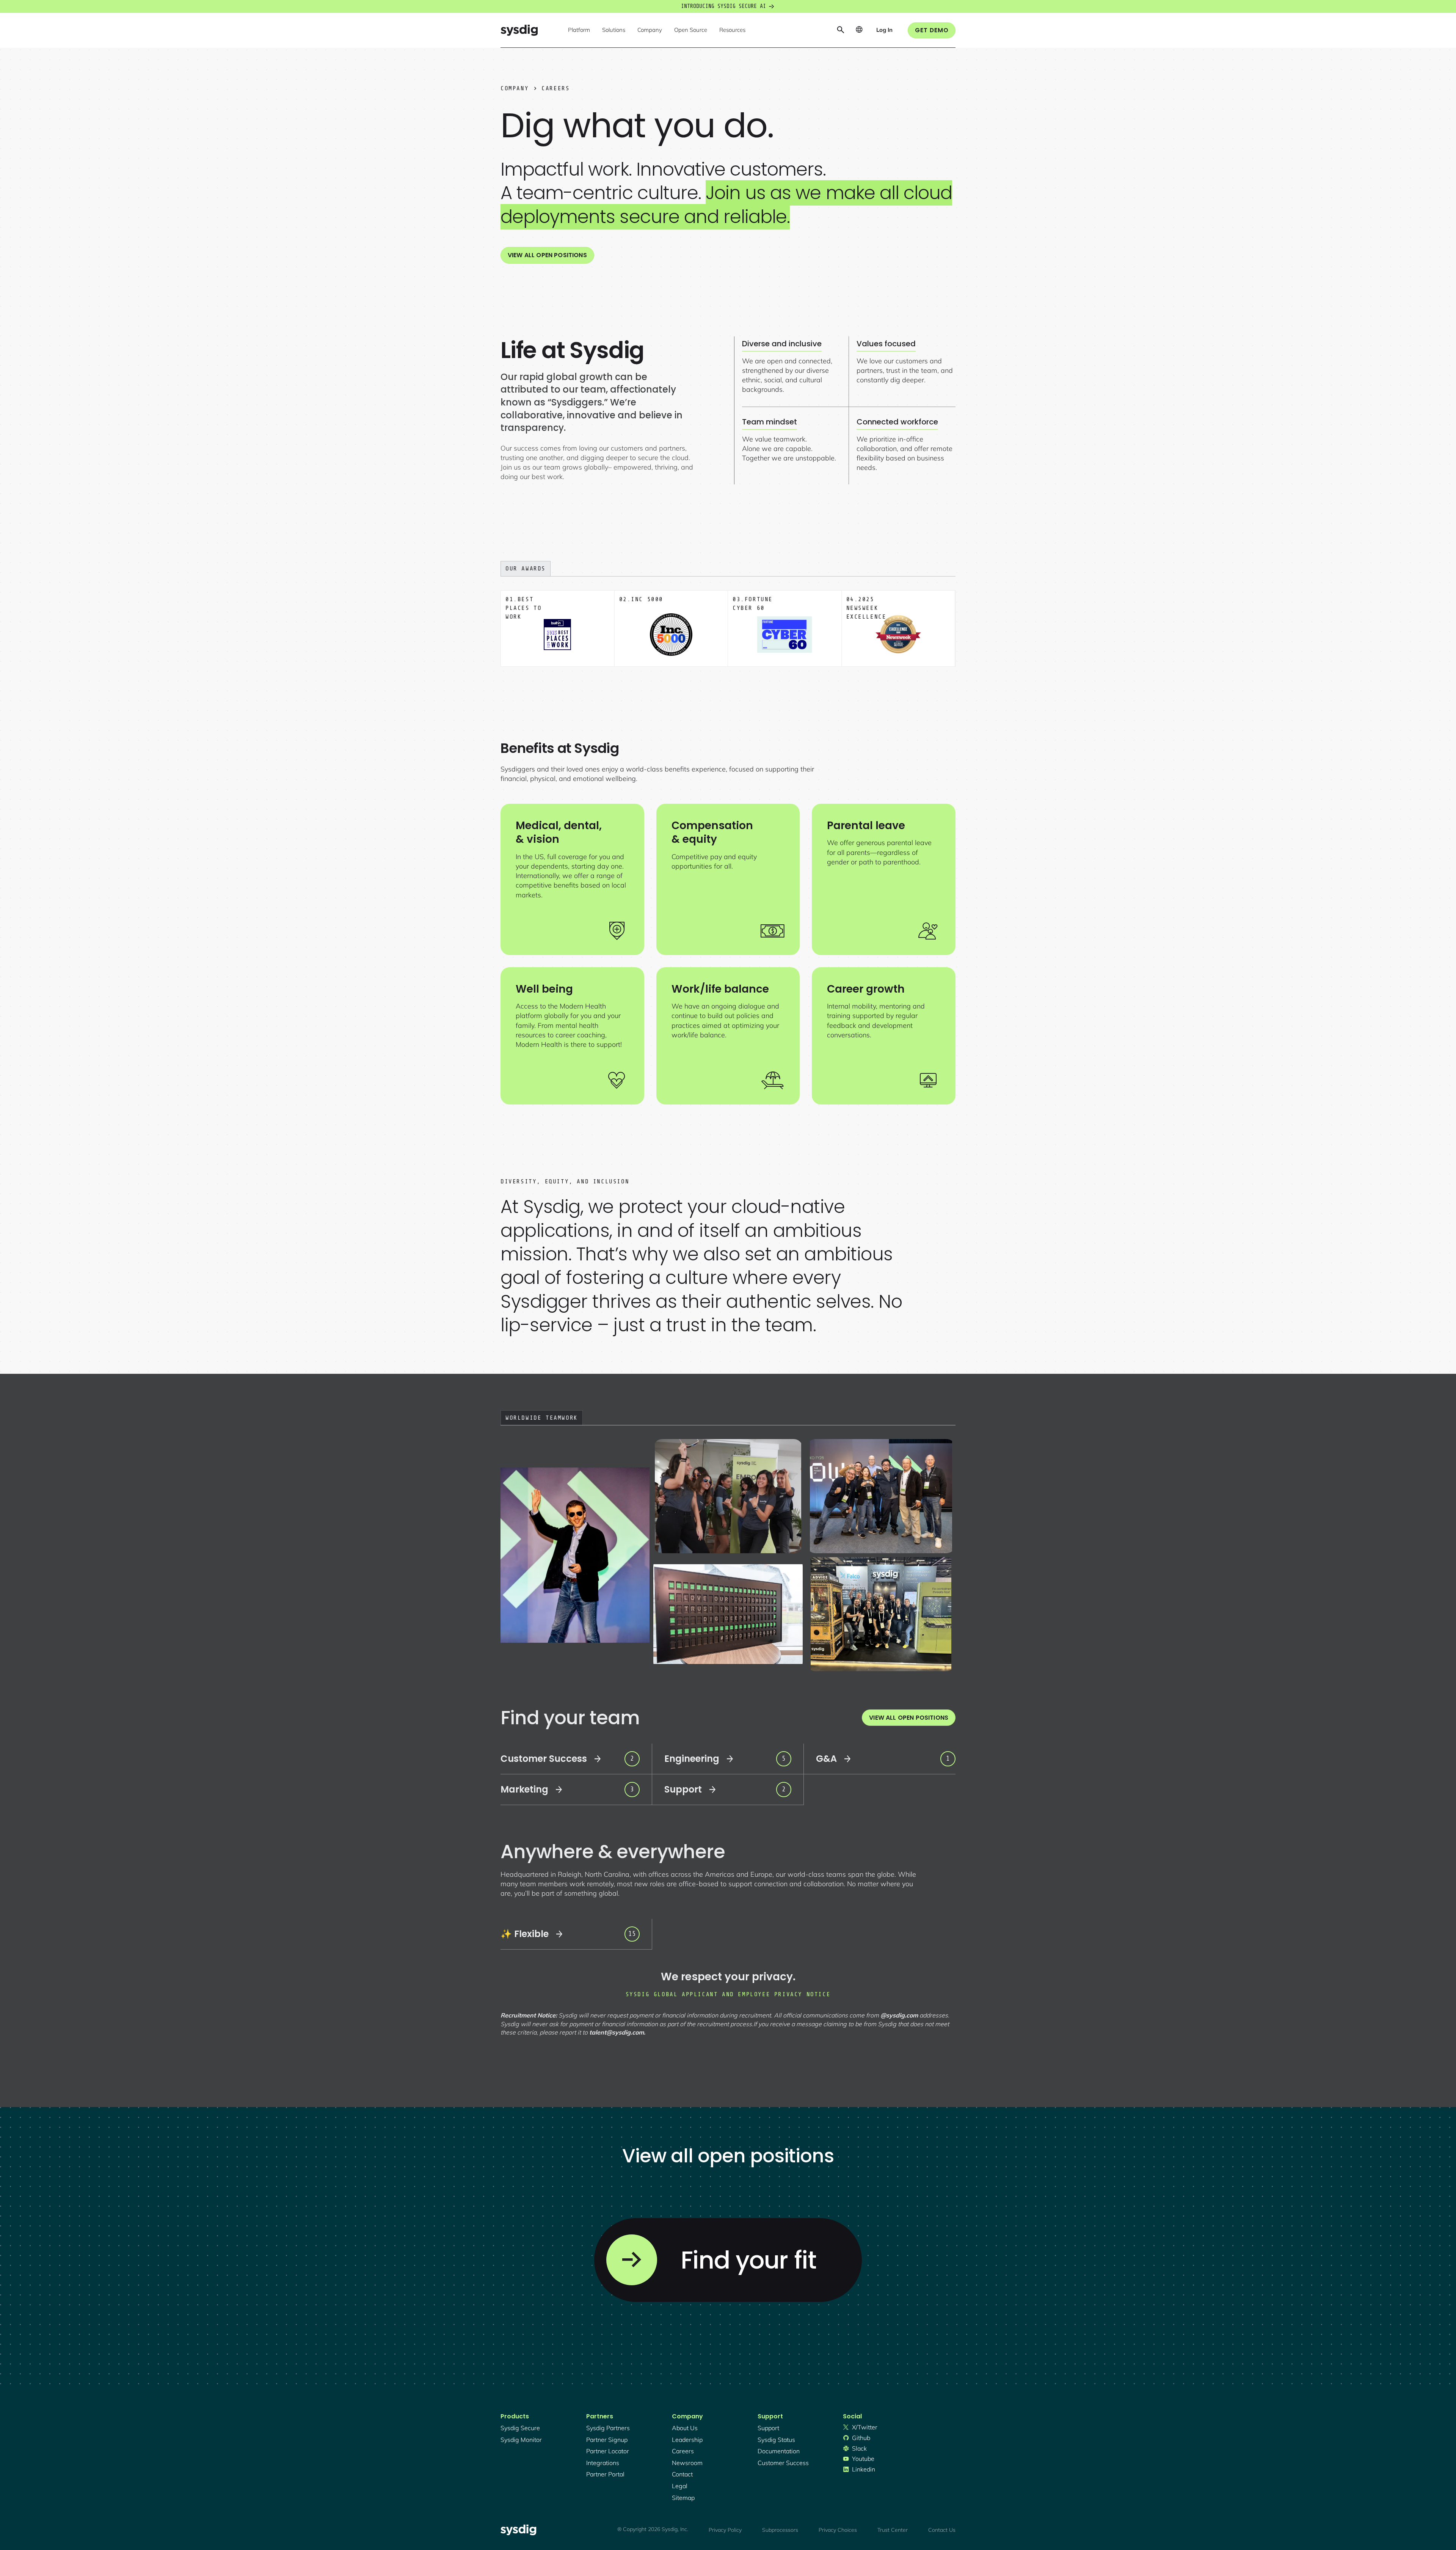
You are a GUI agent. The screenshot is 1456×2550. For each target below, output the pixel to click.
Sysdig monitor (521, 2440)
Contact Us (942, 2530)
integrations (603, 2463)
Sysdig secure (520, 2428)
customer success (783, 2463)
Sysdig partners (608, 2428)
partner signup (607, 2440)
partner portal (605, 2474)
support (768, 2428)
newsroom (687, 2463)
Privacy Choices (838, 2530)
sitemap (683, 2498)
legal (680, 2486)
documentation (779, 2451)
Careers (683, 2451)
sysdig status (776, 2440)
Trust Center (893, 2530)
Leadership (687, 2440)
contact (682, 2474)
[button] (579, 30)
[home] (519, 30)
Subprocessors (780, 2530)
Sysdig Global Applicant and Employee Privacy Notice (728, 1994)
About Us (685, 2428)
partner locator (608, 2451)
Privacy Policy (725, 2530)
